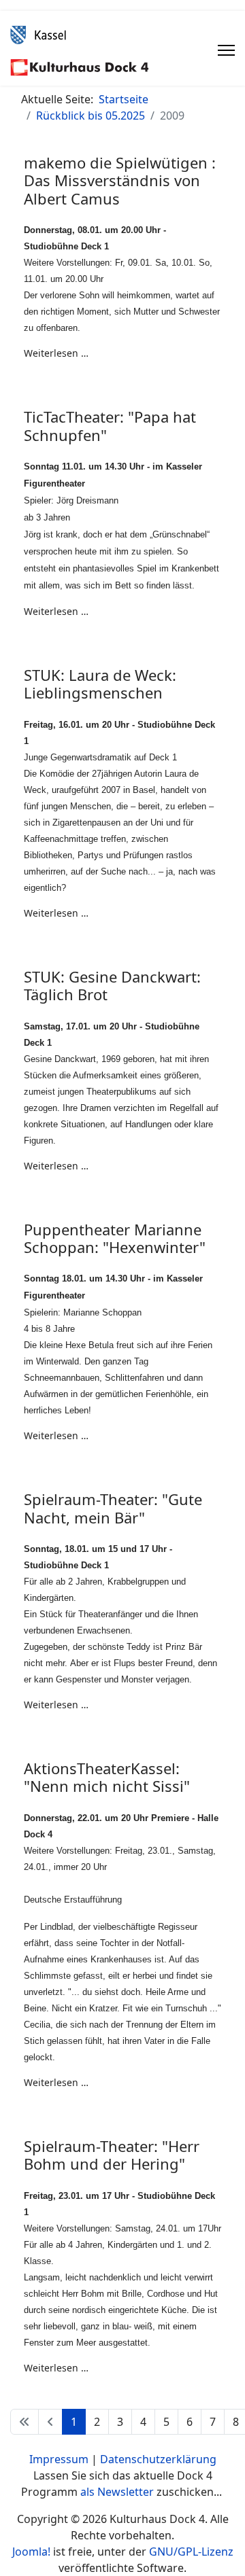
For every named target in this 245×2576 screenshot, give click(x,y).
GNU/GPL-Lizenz (191, 2552)
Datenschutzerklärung (158, 2459)
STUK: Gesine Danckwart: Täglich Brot (112, 985)
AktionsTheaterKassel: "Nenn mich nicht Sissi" (107, 1777)
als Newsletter (117, 2492)
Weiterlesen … (56, 353)
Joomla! (31, 2552)
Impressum (59, 2459)
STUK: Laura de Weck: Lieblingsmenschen (100, 684)
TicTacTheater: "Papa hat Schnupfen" (110, 425)
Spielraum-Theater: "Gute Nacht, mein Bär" (113, 1508)
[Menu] (226, 50)
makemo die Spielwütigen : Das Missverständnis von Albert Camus (120, 180)
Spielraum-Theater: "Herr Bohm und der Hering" (112, 2155)
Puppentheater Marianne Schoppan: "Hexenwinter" (115, 1238)
